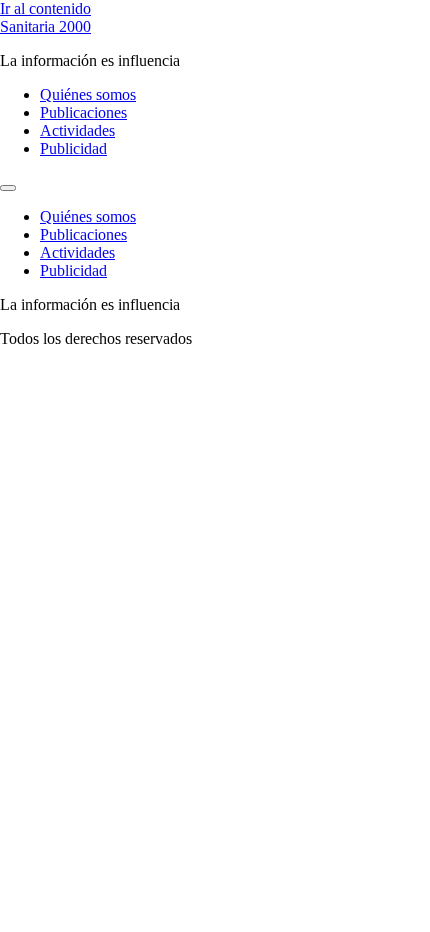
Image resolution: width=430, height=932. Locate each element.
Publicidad (73, 148)
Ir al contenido (45, 8)
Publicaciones (83, 112)
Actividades (77, 130)
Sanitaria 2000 (45, 26)
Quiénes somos (88, 94)
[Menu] (8, 188)
